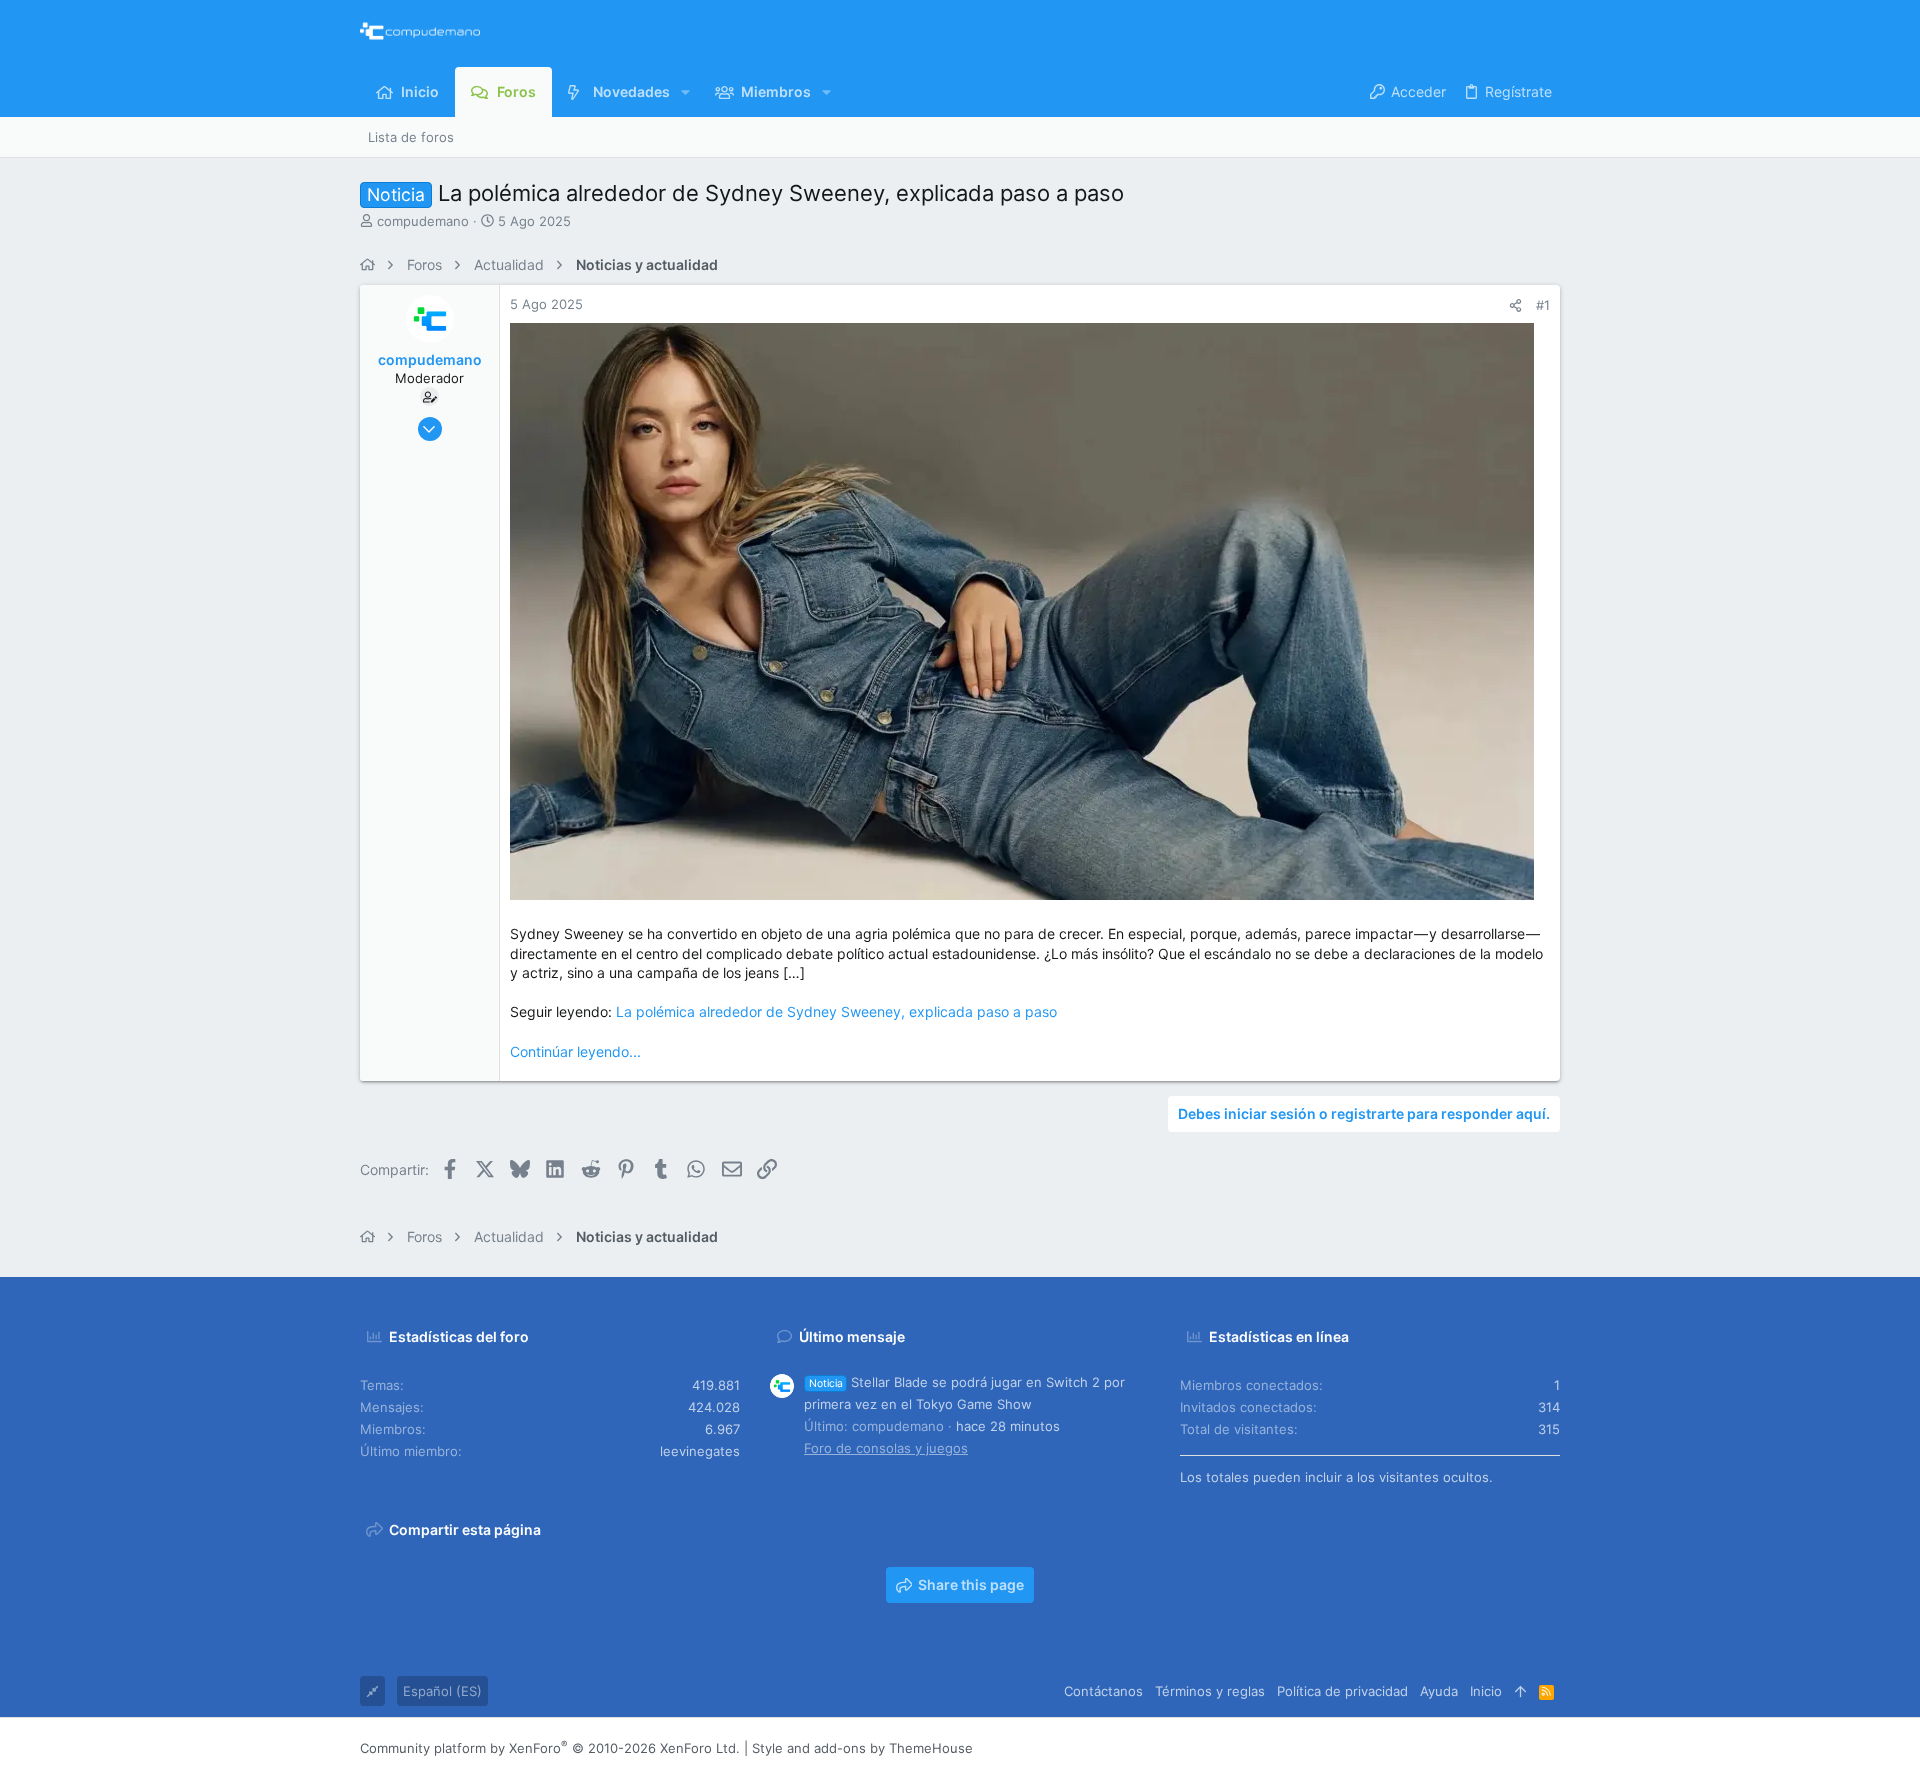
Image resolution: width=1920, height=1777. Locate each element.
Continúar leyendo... (575, 1051)
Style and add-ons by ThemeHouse (862, 1748)
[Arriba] (1520, 1691)
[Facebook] (1431, 1748)
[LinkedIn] (1491, 1748)
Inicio (1486, 1691)
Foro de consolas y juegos (886, 1448)
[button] (685, 92)
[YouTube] (1551, 1748)
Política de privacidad (1342, 1691)
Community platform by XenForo (550, 1748)
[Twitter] (1521, 1748)
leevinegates (700, 1451)
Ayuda (1439, 1691)
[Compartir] (1515, 305)
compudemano (423, 221)
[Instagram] (1461, 1748)
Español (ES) (442, 1691)
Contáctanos (1103, 1691)
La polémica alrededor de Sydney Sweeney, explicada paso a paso (836, 1011)
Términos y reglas (1210, 1691)
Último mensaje (852, 1336)
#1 (1543, 305)
